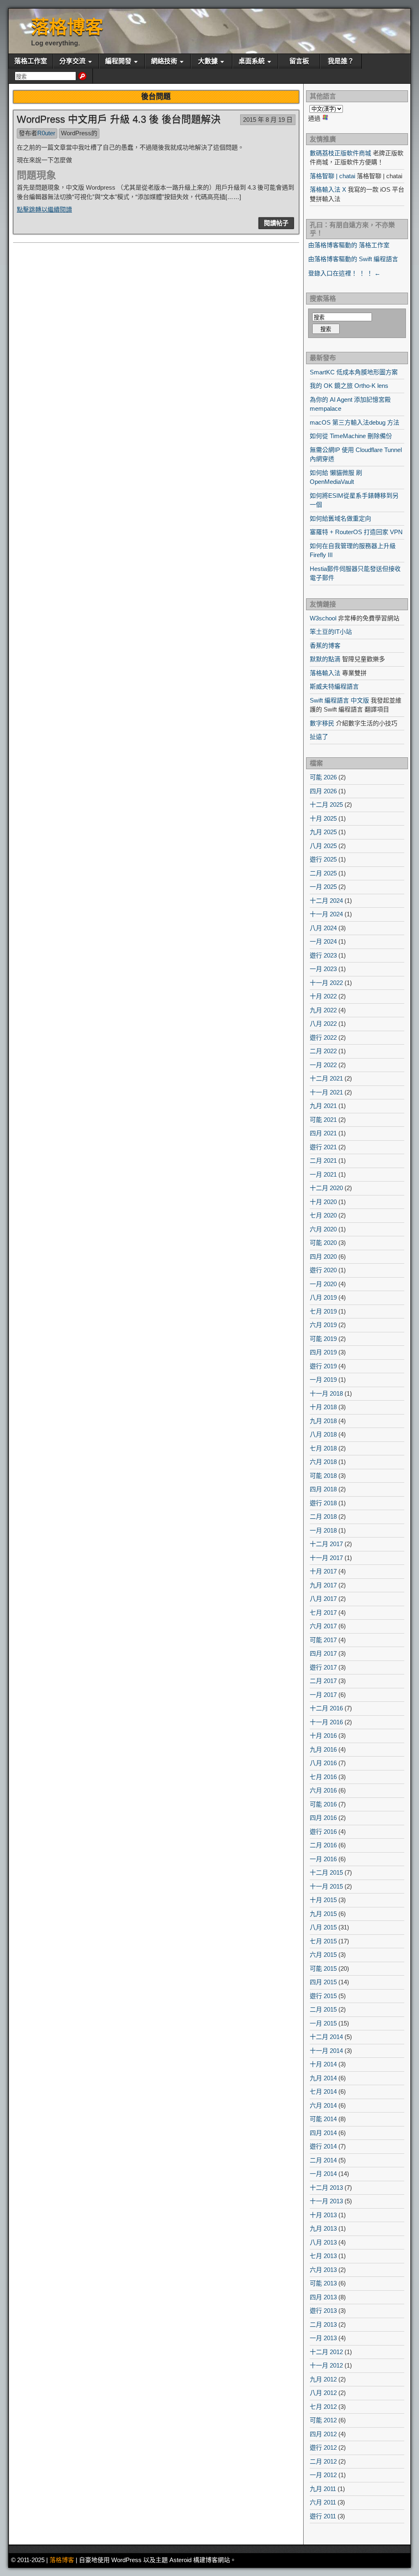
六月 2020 (323, 1229)
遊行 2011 (323, 2516)
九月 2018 (323, 1421)
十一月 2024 (326, 914)
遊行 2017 (323, 1667)
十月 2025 (323, 818)
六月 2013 (323, 2270)
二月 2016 (323, 1845)
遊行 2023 (323, 955)
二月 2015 (323, 2009)
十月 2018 (323, 1407)
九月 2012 (323, 2379)
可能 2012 (323, 2420)
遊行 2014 (323, 2146)
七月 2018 (323, 1448)
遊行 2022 (323, 1037)
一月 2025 (323, 887)
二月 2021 (323, 1160)
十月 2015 (323, 1900)
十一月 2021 (326, 1092)
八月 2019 (323, 1297)
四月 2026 (323, 791)
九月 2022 (323, 1010)
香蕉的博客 (325, 646)
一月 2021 (323, 1174)
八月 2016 (323, 1763)
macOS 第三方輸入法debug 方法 (355, 422)
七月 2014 (323, 2091)
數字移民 (322, 723)
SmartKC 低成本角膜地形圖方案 (354, 372)
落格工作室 (31, 61)
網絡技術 (164, 61)
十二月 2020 (326, 1188)
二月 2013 (323, 2324)
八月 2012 (323, 2393)
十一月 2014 (326, 2051)
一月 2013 (323, 2338)
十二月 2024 (326, 901)
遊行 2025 (323, 859)
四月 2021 (323, 1133)
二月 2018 (323, 1516)
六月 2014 (323, 2105)
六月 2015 (323, 1955)
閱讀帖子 (276, 223)
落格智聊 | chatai (332, 176)
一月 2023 (323, 969)
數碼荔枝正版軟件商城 (340, 153)
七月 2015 (323, 1941)
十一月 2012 (326, 2365)
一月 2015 (323, 2023)
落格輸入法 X (328, 189)
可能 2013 (323, 2283)
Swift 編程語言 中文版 (339, 700)
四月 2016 (323, 1818)
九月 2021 (323, 1106)
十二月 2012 (326, 2352)
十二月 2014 (326, 2037)
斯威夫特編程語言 (334, 686)
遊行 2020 (323, 1270)
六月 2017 (323, 1626)
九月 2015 (323, 1914)
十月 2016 (323, 1736)
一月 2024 (323, 941)
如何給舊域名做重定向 (340, 518)
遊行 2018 (323, 1503)
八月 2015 (323, 1927)
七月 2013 (323, 2256)
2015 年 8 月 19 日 (268, 120)
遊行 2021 (323, 1147)
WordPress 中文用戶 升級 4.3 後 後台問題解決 (119, 119)
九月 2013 (323, 2228)
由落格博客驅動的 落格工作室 (349, 245)
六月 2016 (323, 1790)
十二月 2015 (326, 1872)
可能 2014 (323, 2119)
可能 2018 (323, 1476)
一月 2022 (323, 1065)
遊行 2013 (323, 2311)
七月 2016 (323, 1777)
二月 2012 (323, 2461)
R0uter (46, 133)
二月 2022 (323, 1051)
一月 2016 (323, 1859)
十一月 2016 (326, 1722)
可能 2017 (323, 1640)
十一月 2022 (326, 983)
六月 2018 (323, 1462)
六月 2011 (323, 2502)
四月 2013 (323, 2297)
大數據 (208, 61)
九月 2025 (323, 832)
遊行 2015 (323, 1996)
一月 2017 (323, 1695)
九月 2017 (323, 1585)
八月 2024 (323, 928)
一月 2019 (323, 1380)
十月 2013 (323, 2215)
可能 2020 (323, 1243)
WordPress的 (79, 133)
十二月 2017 (326, 1544)
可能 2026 (323, 777)
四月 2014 (323, 2133)
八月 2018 (323, 1434)
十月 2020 (323, 1202)
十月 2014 (323, 2064)
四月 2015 (323, 1982)
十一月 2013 (326, 2201)
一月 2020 (323, 1284)
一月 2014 (323, 2174)
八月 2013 (323, 2242)
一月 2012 (323, 2475)
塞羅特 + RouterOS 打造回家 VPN (356, 532)
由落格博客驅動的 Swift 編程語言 (353, 259)
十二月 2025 (326, 805)
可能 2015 (323, 1968)
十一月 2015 (326, 1886)
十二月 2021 (326, 1078)
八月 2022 (323, 1024)
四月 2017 (323, 1653)
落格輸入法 (325, 673)
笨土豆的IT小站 (331, 632)
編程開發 (118, 61)
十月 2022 (323, 996)
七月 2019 (323, 1311)
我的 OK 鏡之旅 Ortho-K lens (349, 386)
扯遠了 (319, 737)
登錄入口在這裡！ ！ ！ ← (344, 273)
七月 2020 (323, 1215)
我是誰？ (341, 61)
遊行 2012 (323, 2447)
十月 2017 (323, 1571)
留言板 (299, 61)
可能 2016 (323, 1804)
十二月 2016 (326, 1708)
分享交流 (72, 61)
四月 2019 (323, 1352)
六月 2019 (323, 1325)
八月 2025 (323, 846)
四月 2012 (323, 2434)
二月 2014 (323, 2160)
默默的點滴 (325, 659)
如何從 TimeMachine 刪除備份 (351, 436)
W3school (323, 618)
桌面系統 (252, 61)
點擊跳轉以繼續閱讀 (44, 209)
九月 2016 (323, 1749)
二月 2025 (323, 873)
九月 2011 (323, 2489)
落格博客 (67, 27)
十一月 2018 (326, 1393)
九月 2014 (323, 2078)
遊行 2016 (323, 1832)
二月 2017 (323, 1681)
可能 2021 (323, 1120)
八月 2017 (323, 1599)
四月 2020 (323, 1257)
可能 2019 (323, 1339)
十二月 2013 (326, 2188)
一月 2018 (323, 1530)
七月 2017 (323, 1613)
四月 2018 (323, 1489)
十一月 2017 (326, 1558)
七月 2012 (323, 2407)
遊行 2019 (323, 1366)
